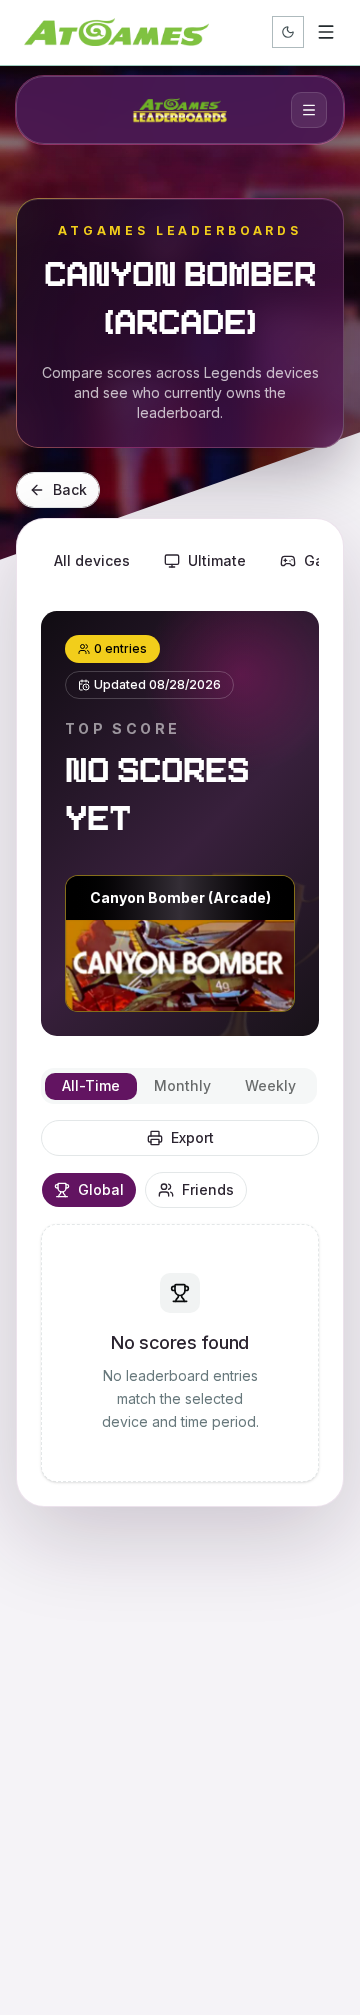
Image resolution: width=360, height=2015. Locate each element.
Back (70, 489)
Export (192, 1137)
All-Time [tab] (91, 1085)
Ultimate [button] (217, 560)
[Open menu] (326, 32)
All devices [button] (92, 560)
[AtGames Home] (116, 32)
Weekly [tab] (270, 1085)
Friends (208, 1189)
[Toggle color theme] (288, 32)
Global (101, 1189)
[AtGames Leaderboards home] (180, 110)
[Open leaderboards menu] (309, 110)
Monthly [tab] (182, 1085)
